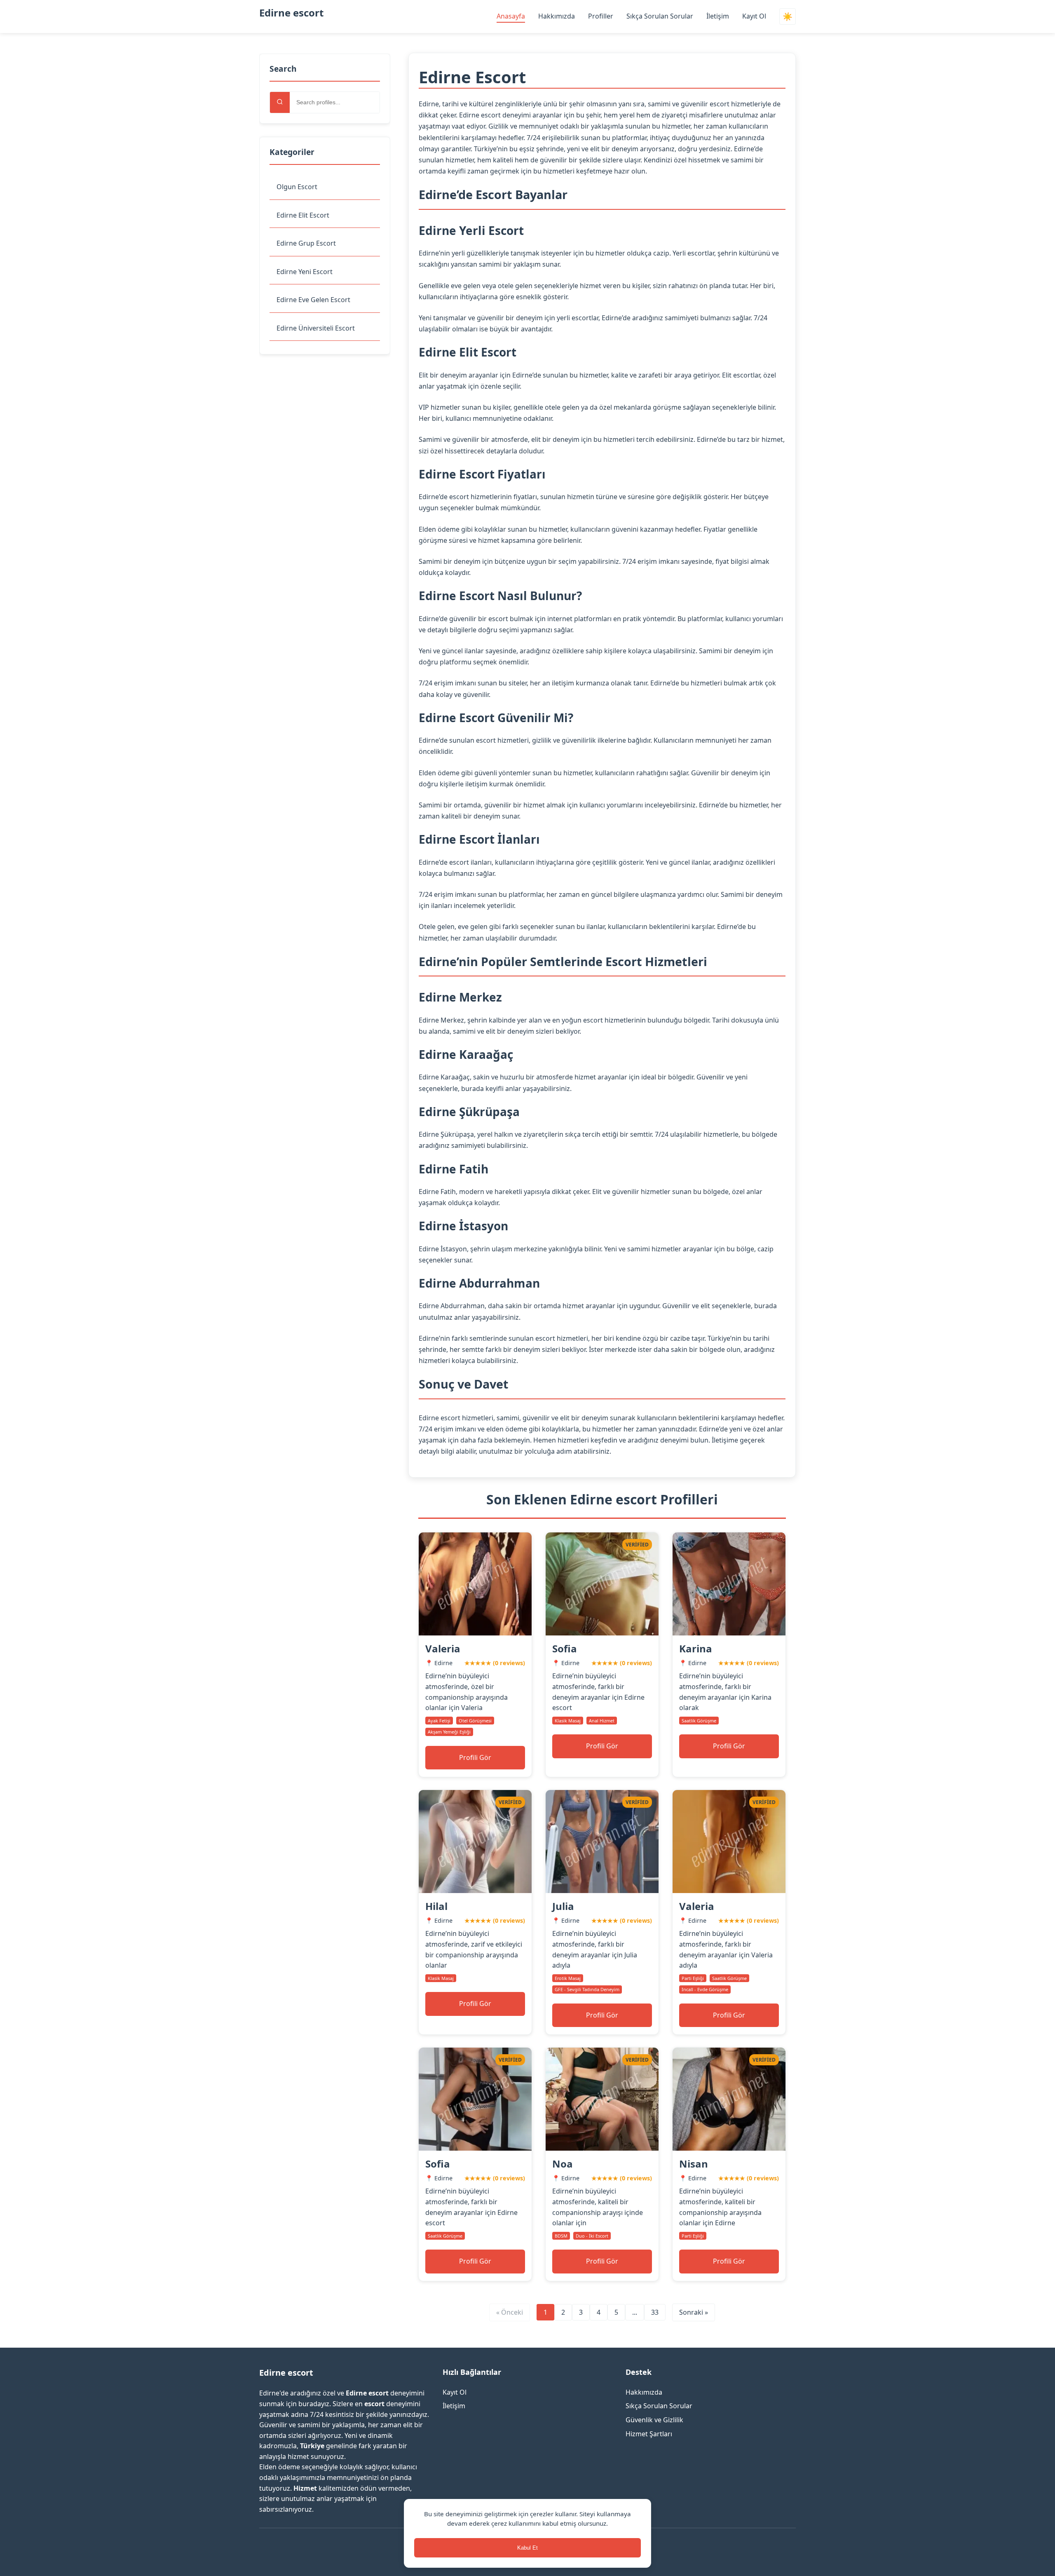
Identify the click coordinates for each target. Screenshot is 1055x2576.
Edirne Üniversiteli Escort (316, 328)
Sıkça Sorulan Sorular (660, 16)
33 (655, 2312)
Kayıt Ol (754, 16)
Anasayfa (511, 16)
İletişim (718, 16)
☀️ (788, 17)
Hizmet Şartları (649, 2434)
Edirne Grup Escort (306, 243)
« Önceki (510, 2312)
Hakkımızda (557, 16)
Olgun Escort (297, 187)
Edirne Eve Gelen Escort (313, 300)
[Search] (280, 102)
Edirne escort (291, 13)
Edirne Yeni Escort (305, 272)
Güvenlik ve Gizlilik (654, 2420)
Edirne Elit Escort (303, 215)
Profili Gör (475, 1757)
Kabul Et (527, 2548)
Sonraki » (694, 2312)
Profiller (601, 16)
